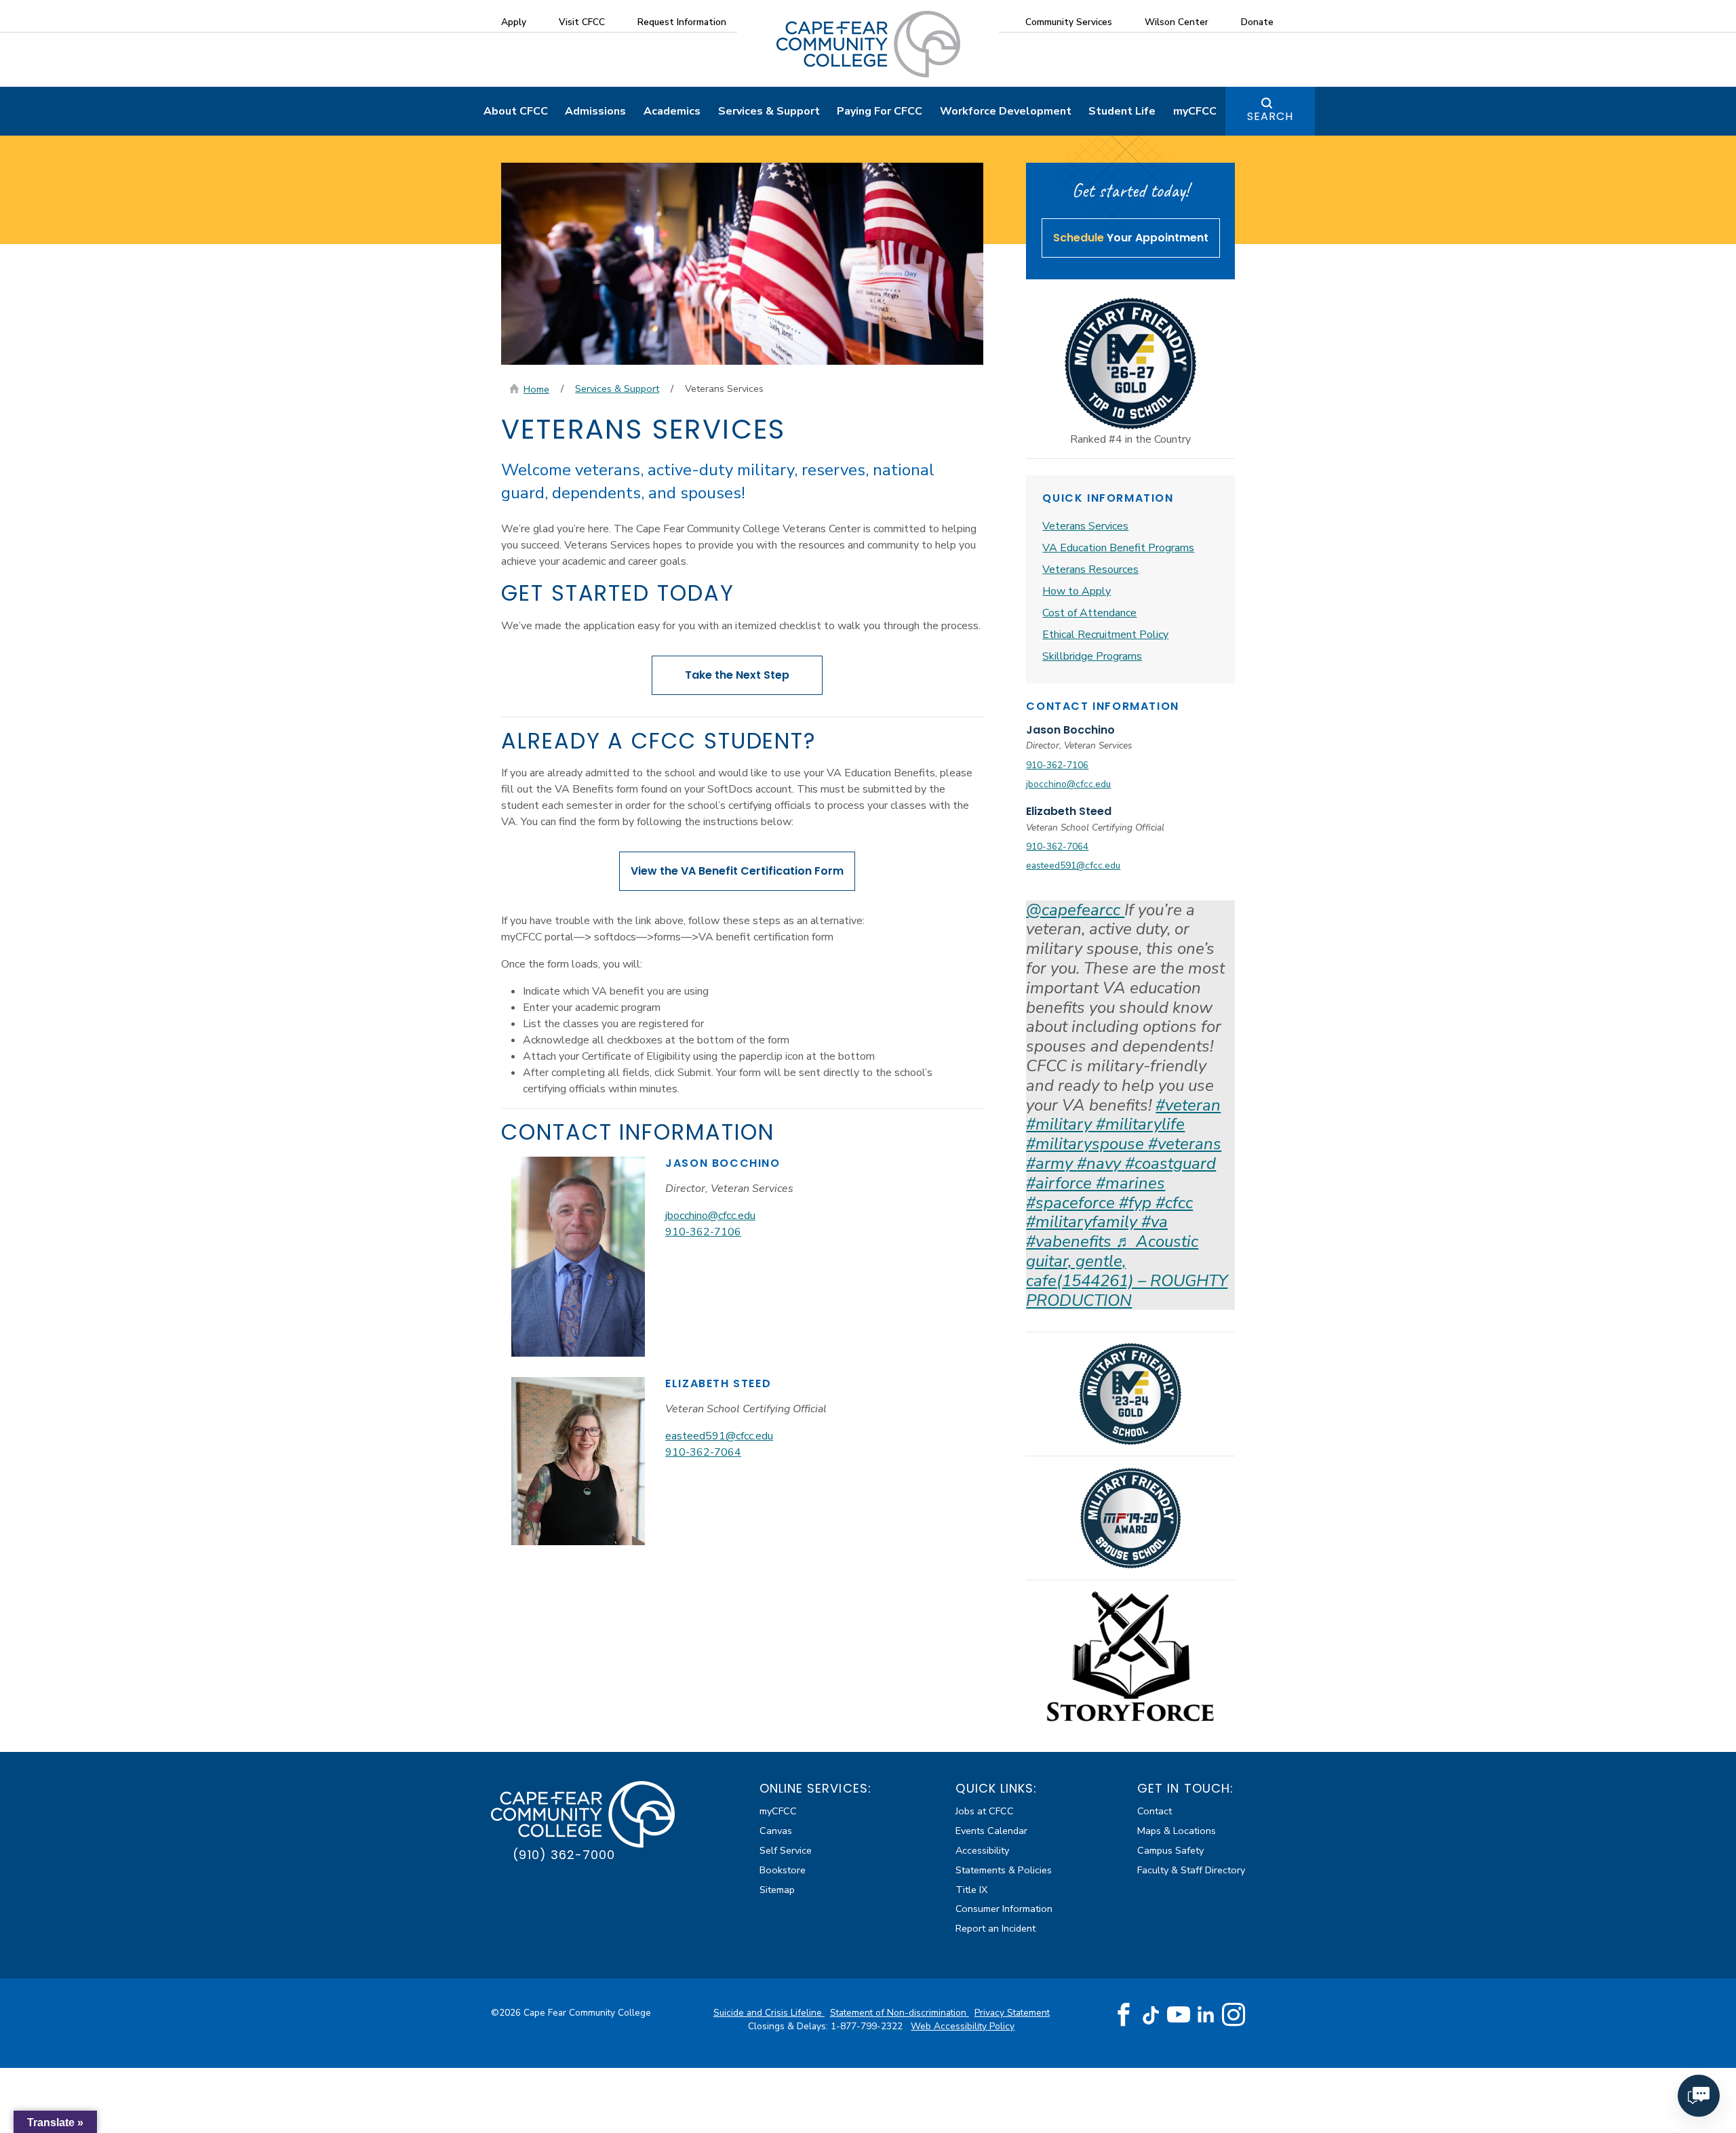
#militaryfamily (1084, 1222)
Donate (1257, 22)
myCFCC (1195, 111)
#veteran (1188, 1105)
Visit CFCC (582, 22)
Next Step (737, 675)
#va (1155, 1222)
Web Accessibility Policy (963, 2026)
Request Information (682, 22)
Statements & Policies (1004, 1870)
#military (1061, 1124)
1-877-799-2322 (868, 2026)
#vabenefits (1071, 1241)
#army (1051, 1163)
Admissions (595, 111)
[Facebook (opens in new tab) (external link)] (1124, 2015)
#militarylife (1140, 1124)
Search (1270, 116)
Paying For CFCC (880, 111)
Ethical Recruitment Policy (1105, 635)
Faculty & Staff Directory (1191, 1870)
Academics (672, 111)
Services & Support (769, 111)
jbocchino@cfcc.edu (710, 1216)
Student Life (1122, 111)
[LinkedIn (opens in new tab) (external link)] (1206, 2015)
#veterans (1185, 1144)
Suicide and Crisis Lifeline (769, 2013)
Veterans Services (1085, 526)
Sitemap (777, 1890)
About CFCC (516, 111)
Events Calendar (991, 1831)
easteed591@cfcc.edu (719, 1436)
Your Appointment (1131, 238)
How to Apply (1077, 591)
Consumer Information (1004, 1909)
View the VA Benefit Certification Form (737, 871)
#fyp (1137, 1203)
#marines (1130, 1183)
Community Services (1069, 22)
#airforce (1061, 1183)
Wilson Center (1177, 22)
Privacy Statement (1012, 2013)
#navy (1101, 1163)
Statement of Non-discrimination (900, 2013)
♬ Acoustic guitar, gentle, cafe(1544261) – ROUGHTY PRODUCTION (1127, 1271)
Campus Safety (1170, 1850)
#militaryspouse (1087, 1144)
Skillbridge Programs (1092, 656)
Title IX (971, 1890)
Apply (514, 22)
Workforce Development (1006, 111)
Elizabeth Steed (1069, 811)
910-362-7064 (703, 1452)
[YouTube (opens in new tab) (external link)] (1179, 2015)
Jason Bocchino (1070, 730)
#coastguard (1170, 1163)
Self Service (786, 1850)
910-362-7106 (703, 1232)
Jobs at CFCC (985, 1811)
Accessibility (982, 1850)
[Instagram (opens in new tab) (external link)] (1234, 2015)
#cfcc (1174, 1203)
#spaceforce (1072, 1203)
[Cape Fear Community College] (868, 43)
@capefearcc (1075, 910)
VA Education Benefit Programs (1118, 548)
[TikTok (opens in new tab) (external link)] (1151, 2015)
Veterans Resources (1090, 570)
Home (536, 389)
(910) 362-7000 (564, 1855)
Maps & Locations (1177, 1831)
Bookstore (783, 1870)
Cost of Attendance (1089, 613)
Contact (1155, 1811)
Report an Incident (995, 1928)
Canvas (776, 1831)
